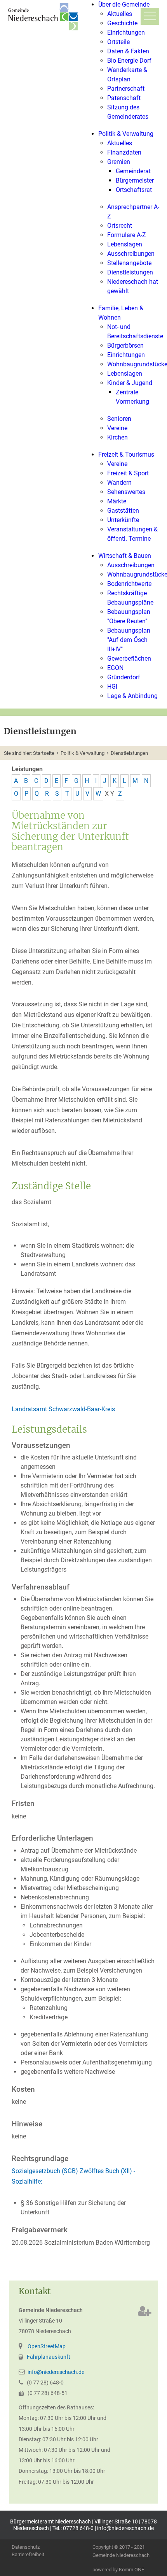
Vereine (117, 428)
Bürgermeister (135, 180)
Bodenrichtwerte (129, 584)
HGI (112, 687)
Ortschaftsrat (134, 190)
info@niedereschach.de (56, 2372)
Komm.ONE (131, 2570)
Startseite (44, 753)
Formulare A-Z (127, 235)
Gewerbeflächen (129, 659)
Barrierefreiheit (28, 2555)
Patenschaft (124, 98)
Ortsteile (118, 42)
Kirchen (117, 437)
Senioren (119, 419)
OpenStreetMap (47, 2347)
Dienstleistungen (130, 272)
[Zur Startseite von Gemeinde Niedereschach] (45, 17)
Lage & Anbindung (132, 696)
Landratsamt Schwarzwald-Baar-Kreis (63, 1409)
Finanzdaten (124, 152)
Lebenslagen (125, 244)
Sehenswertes (126, 492)
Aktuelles (120, 14)
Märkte (117, 501)
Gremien (119, 162)
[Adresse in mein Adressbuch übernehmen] (145, 2311)
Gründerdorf (124, 677)
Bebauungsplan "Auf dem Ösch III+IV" (129, 640)
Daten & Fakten (128, 51)
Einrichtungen (126, 33)
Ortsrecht (120, 226)
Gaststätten (123, 511)
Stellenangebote (129, 263)
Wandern (119, 483)
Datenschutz (26, 2547)
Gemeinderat (133, 171)
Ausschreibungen (131, 254)
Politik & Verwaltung (126, 134)
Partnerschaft (126, 89)
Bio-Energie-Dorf (129, 61)
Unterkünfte (123, 520)
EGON (115, 668)
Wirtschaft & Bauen (125, 556)
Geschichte (122, 23)
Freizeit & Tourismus (126, 455)
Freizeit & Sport (128, 473)
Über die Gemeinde (124, 4)
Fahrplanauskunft (49, 2357)
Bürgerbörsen (125, 346)
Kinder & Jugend (130, 383)
